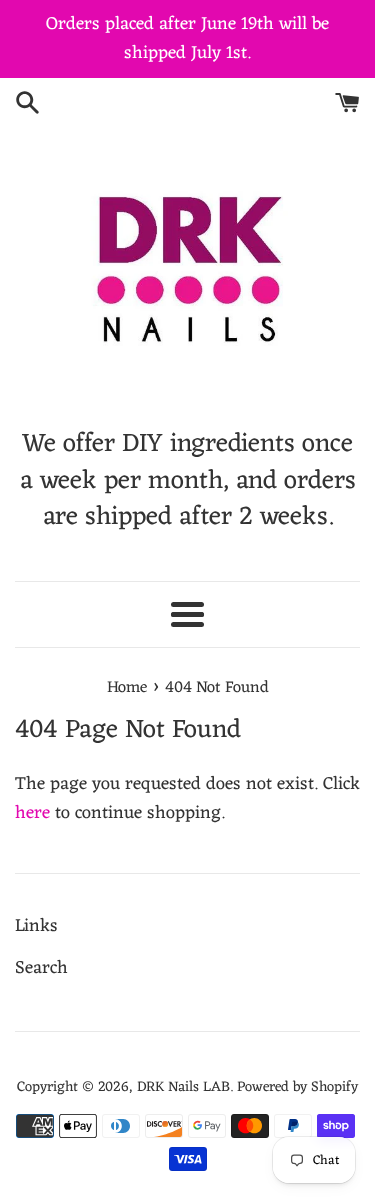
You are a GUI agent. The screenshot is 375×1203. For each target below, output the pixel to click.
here (32, 813)
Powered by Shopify (297, 1087)
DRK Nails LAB (183, 1087)
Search (41, 968)
